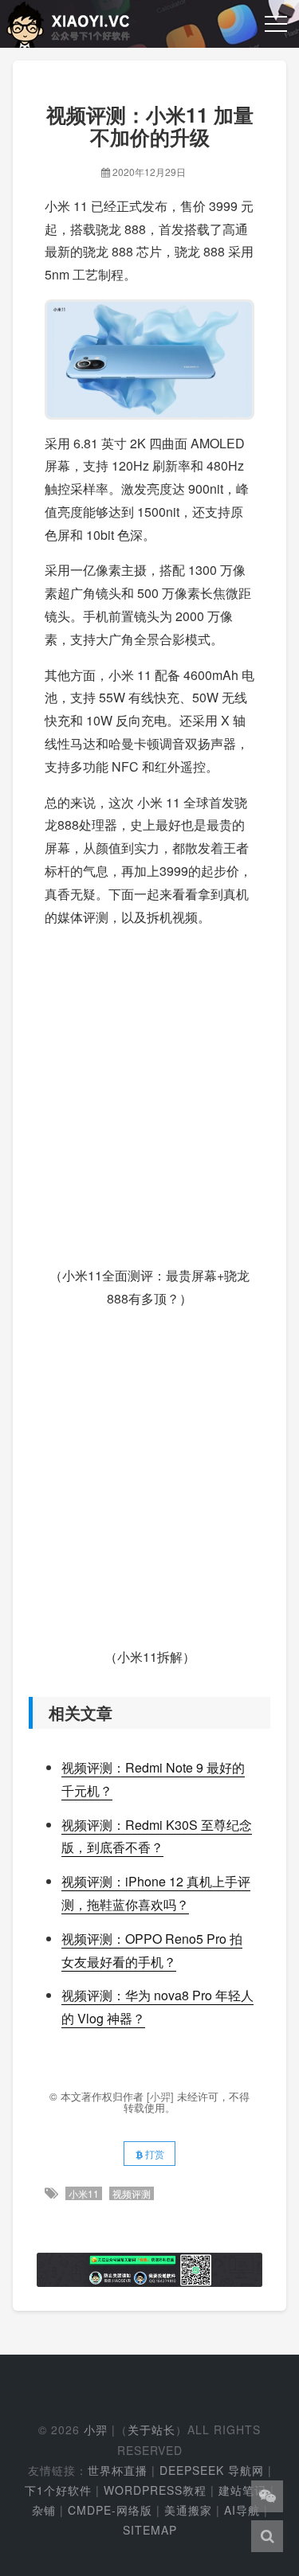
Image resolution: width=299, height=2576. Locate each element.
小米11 (84, 2193)
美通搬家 (188, 2510)
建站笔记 (242, 2490)
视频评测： (93, 1881)
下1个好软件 (58, 2490)
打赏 (153, 2154)
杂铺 (44, 2510)
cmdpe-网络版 (110, 2510)
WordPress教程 (155, 2490)
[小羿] (162, 2096)
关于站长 (151, 2429)
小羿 (96, 2429)
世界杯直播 (118, 2470)
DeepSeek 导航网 (212, 2470)
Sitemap (150, 2530)
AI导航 (242, 2510)
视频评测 (132, 2193)
